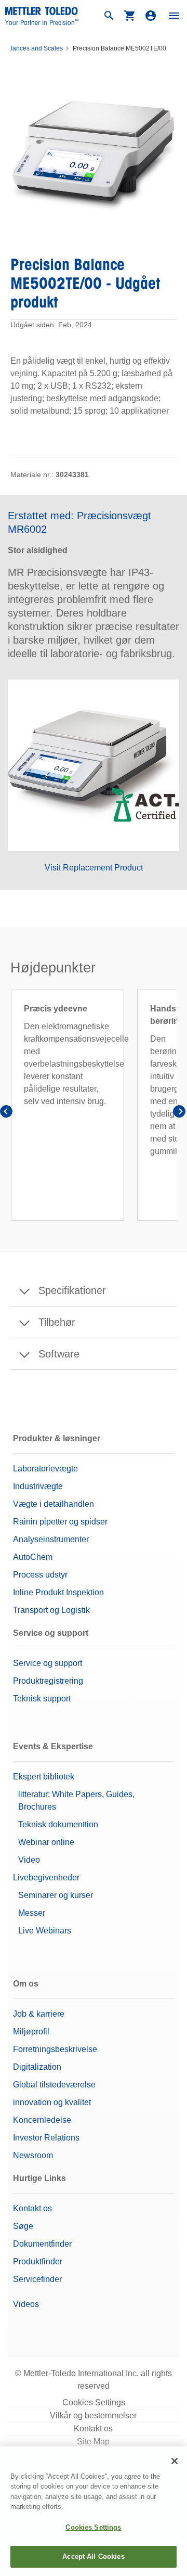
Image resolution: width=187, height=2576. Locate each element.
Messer (32, 1913)
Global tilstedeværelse (54, 2085)
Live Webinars (45, 1931)
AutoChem (33, 1557)
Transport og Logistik (51, 1610)
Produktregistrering (48, 1681)
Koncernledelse (42, 2120)
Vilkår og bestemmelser (93, 2415)
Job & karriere (39, 2014)
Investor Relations (46, 2138)
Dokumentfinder (42, 2244)
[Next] (179, 1113)
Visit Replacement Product (94, 868)
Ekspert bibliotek (44, 1777)
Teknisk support (42, 1699)
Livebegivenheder (46, 1877)
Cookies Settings (94, 2402)
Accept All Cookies (93, 2556)
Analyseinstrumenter (51, 1539)
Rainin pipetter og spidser (60, 1522)
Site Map (93, 2442)
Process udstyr (40, 1575)
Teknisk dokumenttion (58, 1824)
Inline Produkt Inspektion (58, 1592)
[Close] (175, 2461)
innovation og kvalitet (52, 2102)
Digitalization (37, 2067)
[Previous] (8, 1113)
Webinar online (46, 1842)
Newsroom (33, 2155)
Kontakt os (32, 2208)
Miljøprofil (31, 2032)
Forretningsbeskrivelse (55, 2049)
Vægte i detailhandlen (54, 1504)
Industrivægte (38, 1486)
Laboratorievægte (45, 1469)
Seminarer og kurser (56, 1895)
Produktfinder (38, 2261)
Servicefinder (37, 2279)
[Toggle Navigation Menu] (174, 16)
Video (29, 1860)
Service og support (48, 1663)
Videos (26, 2304)
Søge (23, 2226)
